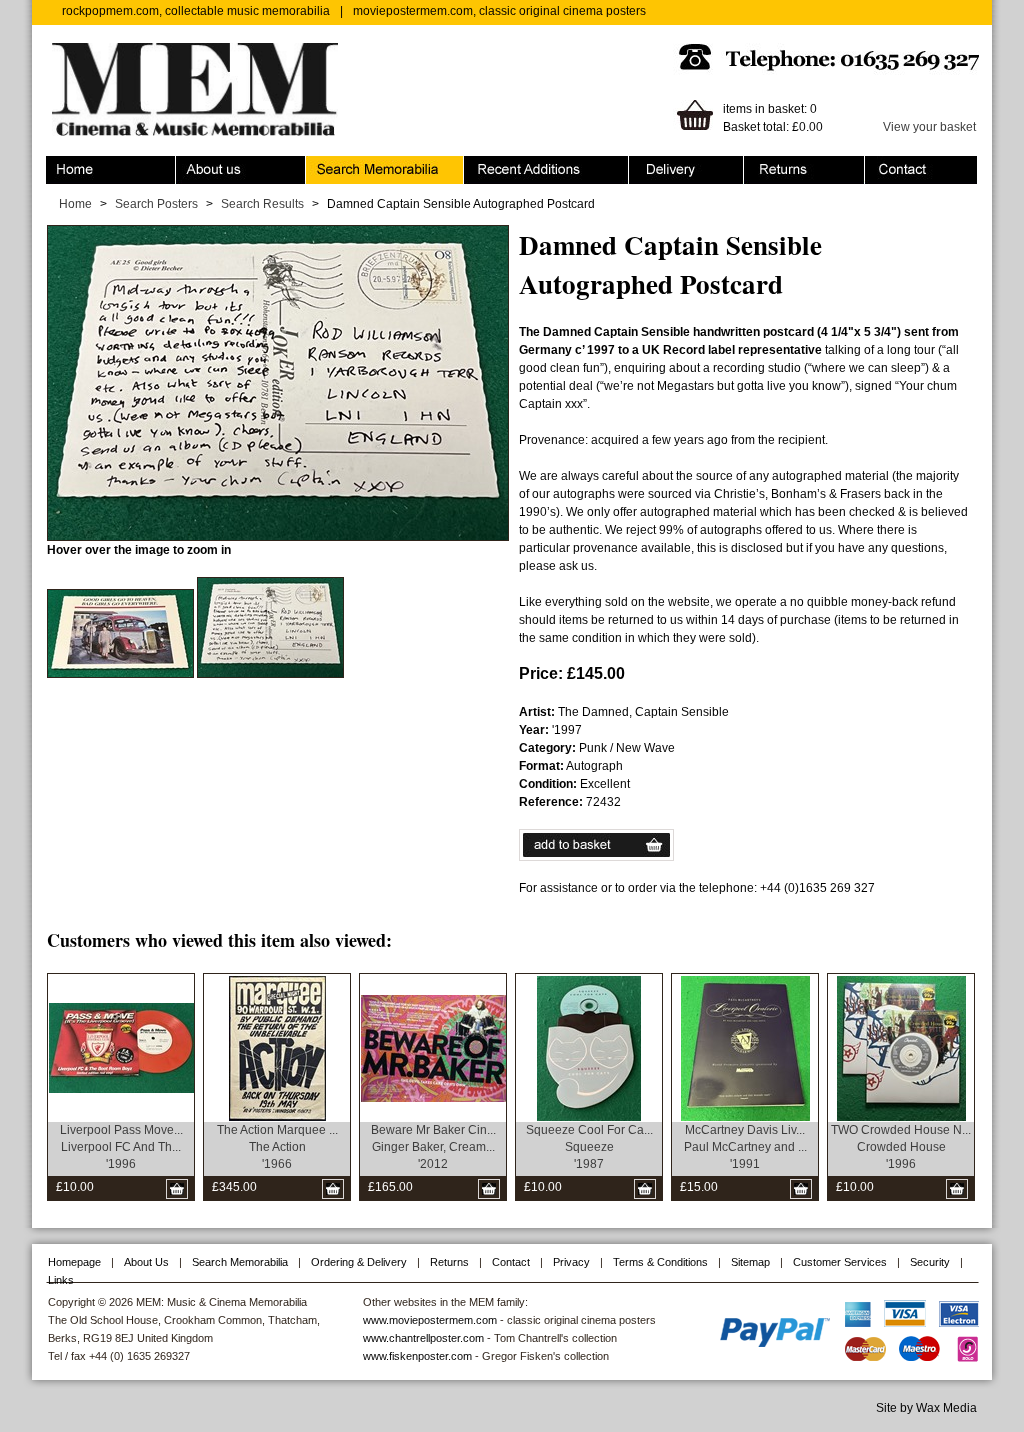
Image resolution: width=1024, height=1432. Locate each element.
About (192, 165)
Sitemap (750, 1262)
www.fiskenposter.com (417, 1356)
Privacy (571, 1262)
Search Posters (156, 204)
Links (61, 1280)
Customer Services (840, 1262)
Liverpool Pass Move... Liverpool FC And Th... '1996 (121, 1147)
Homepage (74, 1262)
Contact (886, 165)
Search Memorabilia (361, 165)
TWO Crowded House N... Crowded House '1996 (901, 1147)
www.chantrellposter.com (423, 1338)
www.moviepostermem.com (430, 1320)
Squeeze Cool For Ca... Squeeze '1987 (589, 1147)
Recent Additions (510, 165)
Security (930, 1262)
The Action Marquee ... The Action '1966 (277, 1147)
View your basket (929, 127)
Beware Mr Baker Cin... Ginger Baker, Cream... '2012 (433, 1147)
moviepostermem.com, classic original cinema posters (499, 11)
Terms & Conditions (660, 1262)
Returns (765, 165)
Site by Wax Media (926, 1408)
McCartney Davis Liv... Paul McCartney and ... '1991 (745, 1147)
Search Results (262, 204)
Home (62, 165)
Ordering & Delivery (682, 165)
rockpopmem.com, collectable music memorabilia (196, 11)
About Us (146, 1262)
